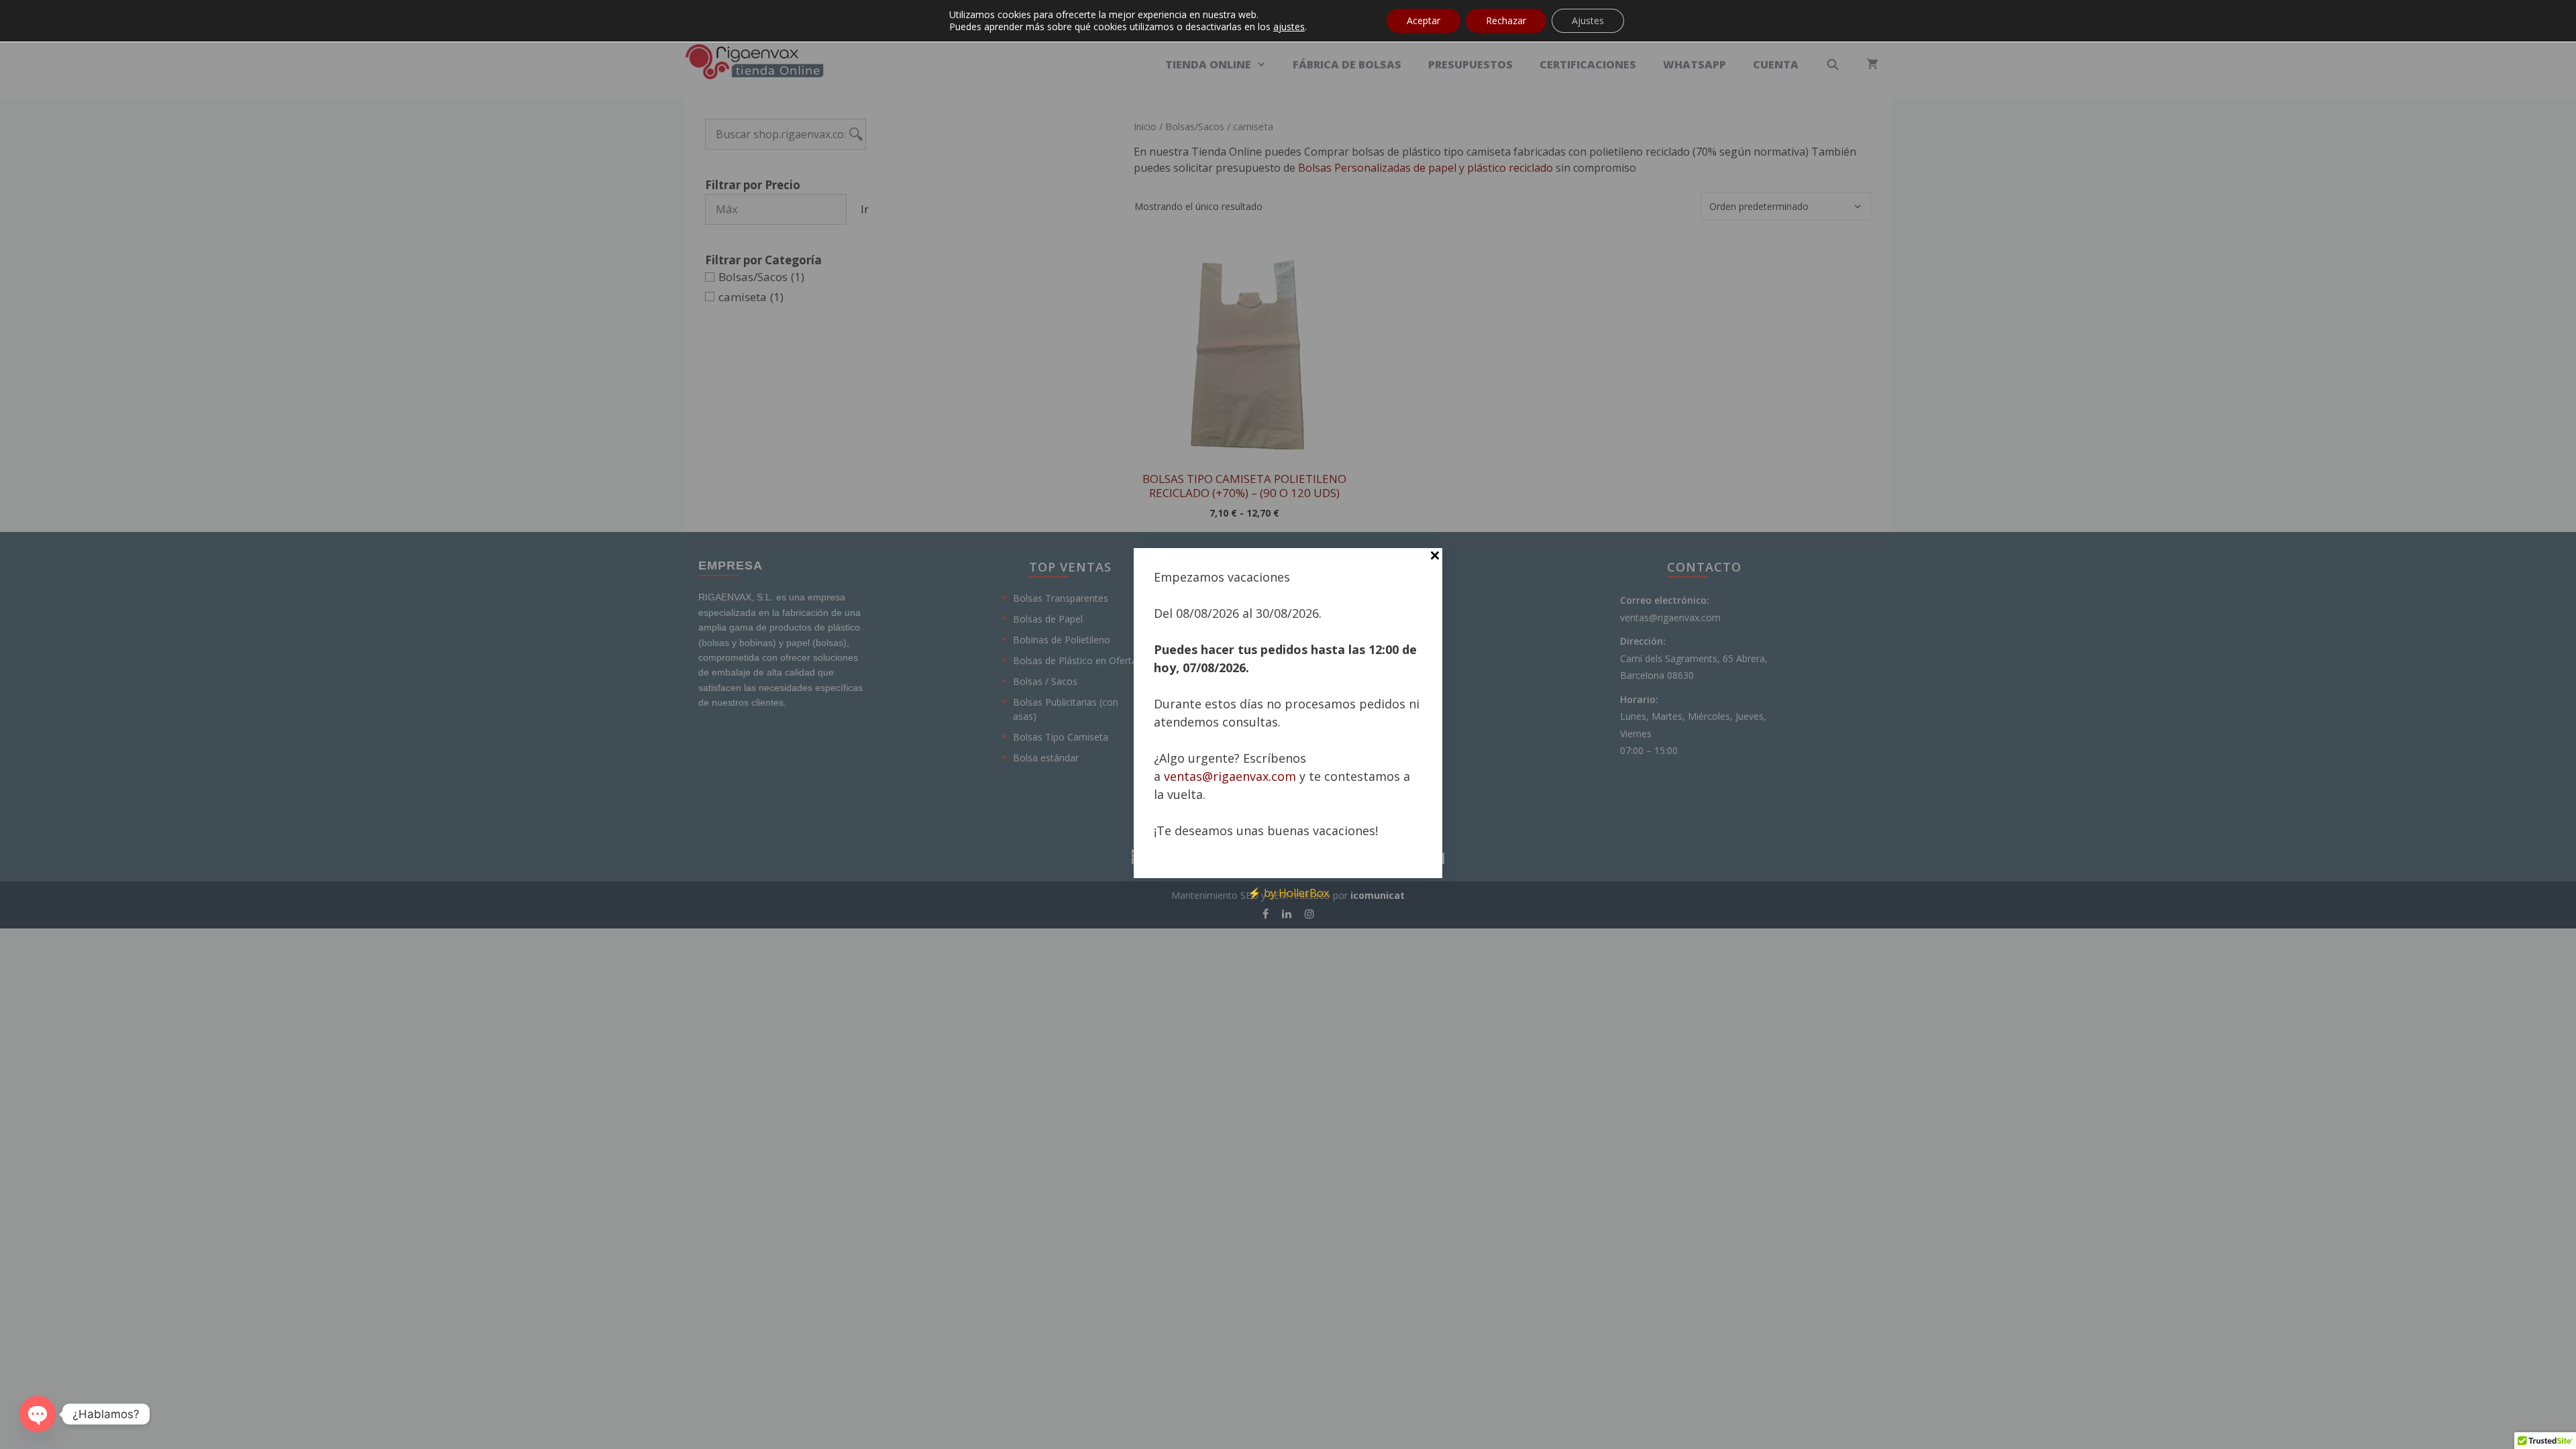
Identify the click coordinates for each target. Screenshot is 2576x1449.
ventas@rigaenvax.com (1230, 776)
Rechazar (1506, 20)
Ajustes (1588, 20)
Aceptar (1424, 20)
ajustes (1289, 27)
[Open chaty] (38, 1414)
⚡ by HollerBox (1288, 893)
